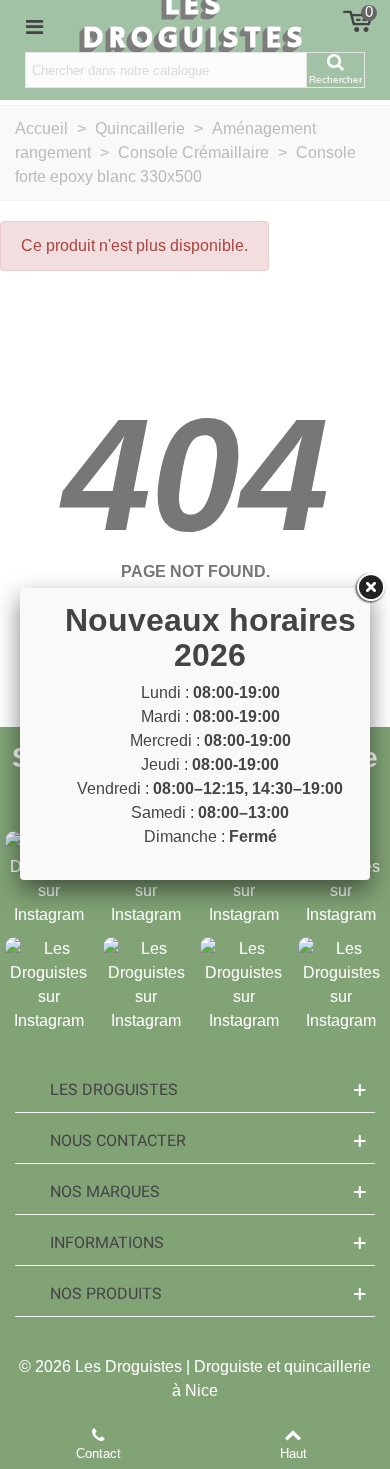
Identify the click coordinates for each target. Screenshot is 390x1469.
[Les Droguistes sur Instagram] (49, 983)
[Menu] (34, 26)
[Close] (370, 588)
